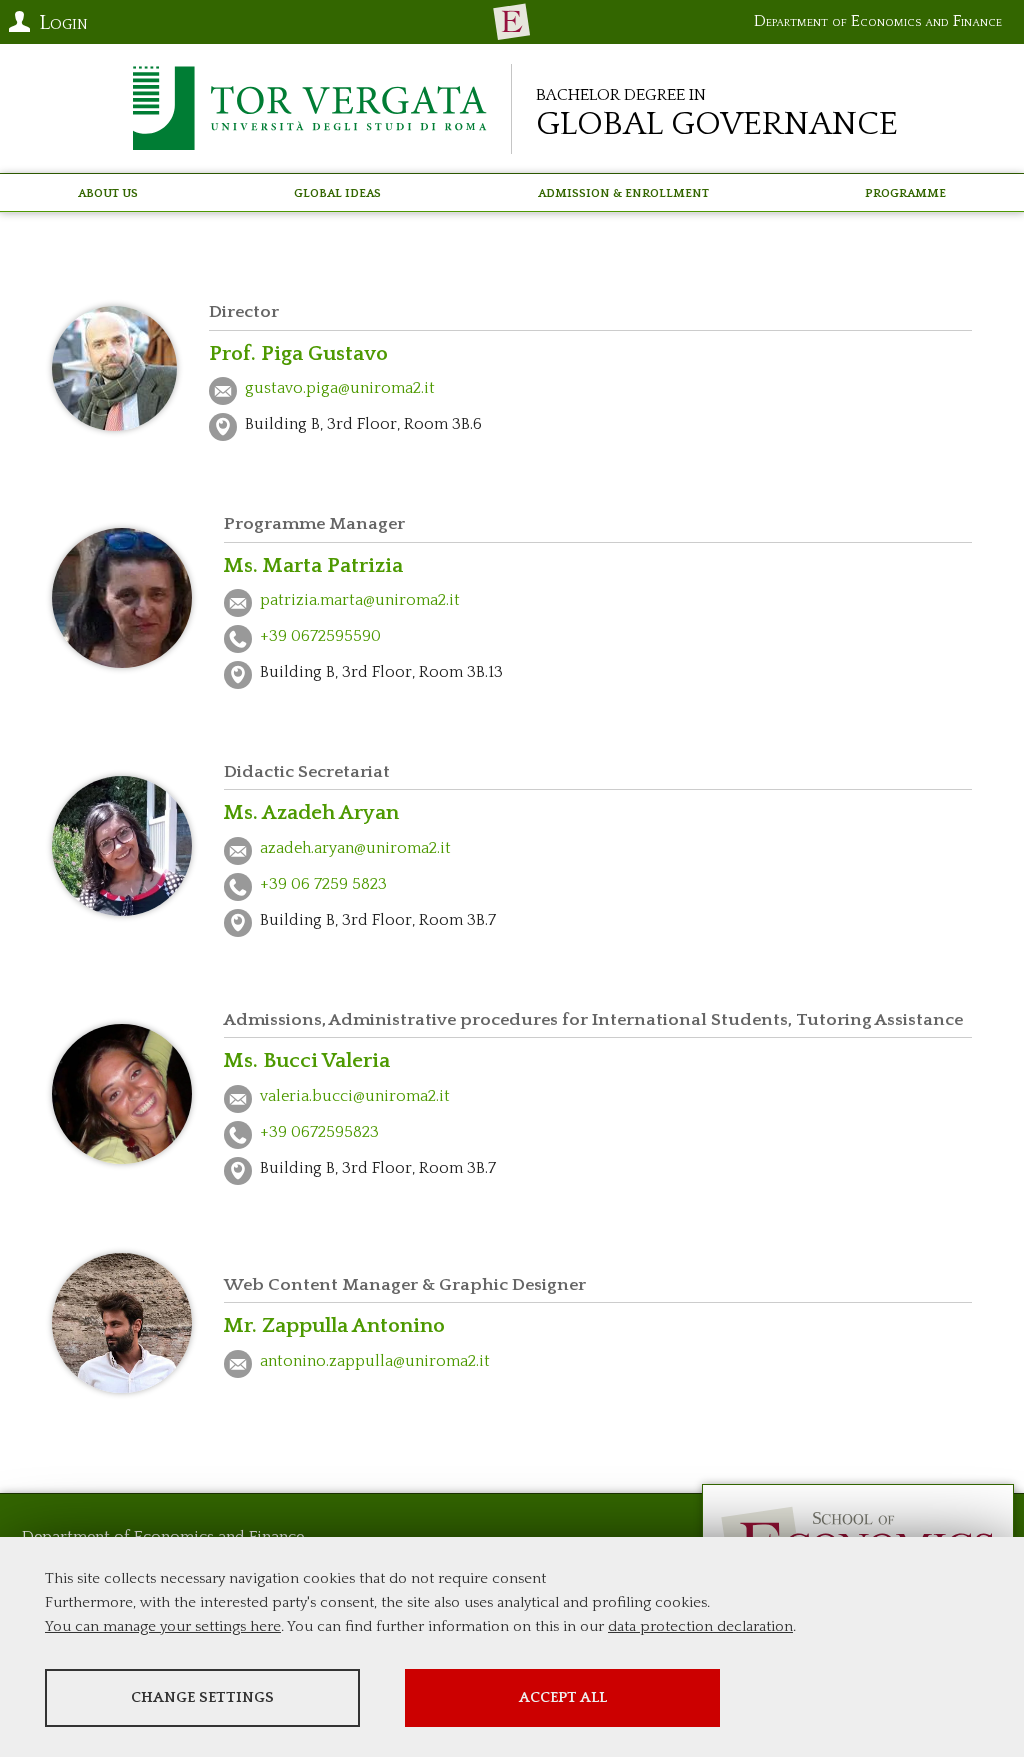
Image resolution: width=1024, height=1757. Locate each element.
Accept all (563, 1697)
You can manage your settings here (163, 1626)
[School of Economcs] (512, 22)
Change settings (202, 1697)
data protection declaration (700, 1626)
